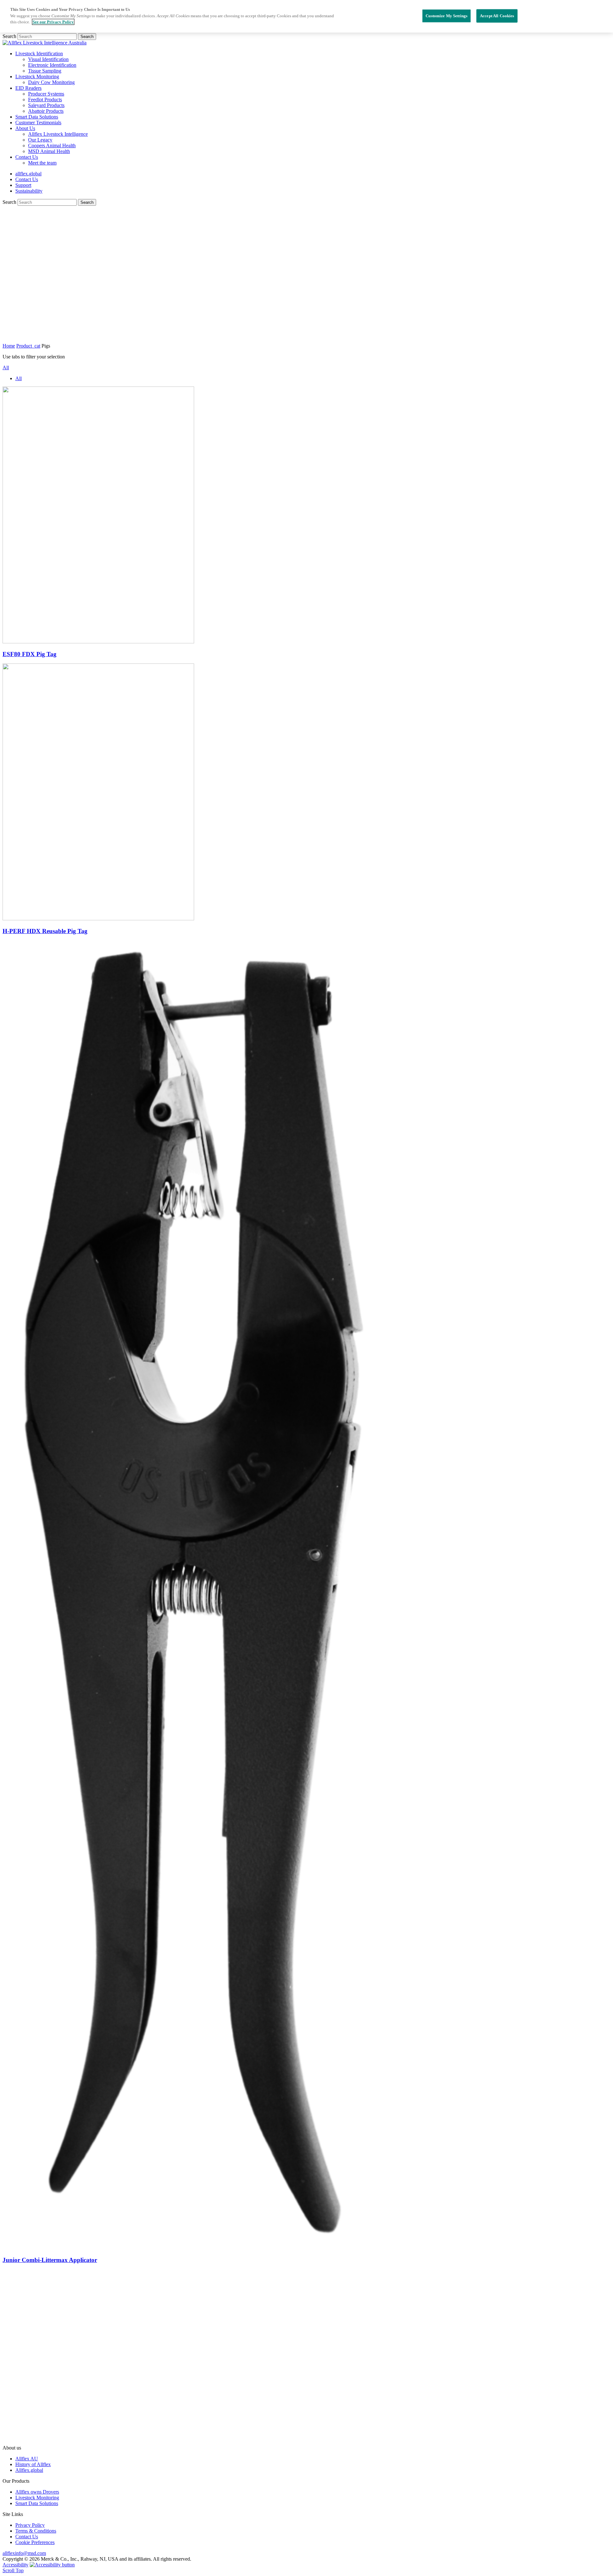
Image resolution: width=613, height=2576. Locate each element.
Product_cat (28, 346)
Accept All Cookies (497, 15)
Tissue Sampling (45, 71)
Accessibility (15, 2565)
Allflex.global (29, 2470)
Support (23, 185)
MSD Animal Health (49, 151)
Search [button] (87, 37)
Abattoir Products (46, 111)
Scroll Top (13, 2570)
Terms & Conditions (36, 2531)
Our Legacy (40, 140)
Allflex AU (27, 2459)
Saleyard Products (46, 105)
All (6, 368)
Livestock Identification (39, 54)
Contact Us (27, 157)
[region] (306, 16)
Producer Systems (46, 94)
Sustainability (29, 191)
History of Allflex (33, 2464)
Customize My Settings (447, 15)
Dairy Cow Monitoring (51, 82)
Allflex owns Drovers (37, 2492)
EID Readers (28, 88)
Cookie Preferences (35, 2542)
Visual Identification (48, 59)
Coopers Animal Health (52, 146)
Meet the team (42, 163)
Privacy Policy (30, 2525)
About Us (25, 128)
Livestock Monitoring (37, 77)
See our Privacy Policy (53, 22)
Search (10, 36)
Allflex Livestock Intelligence (58, 134)
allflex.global (28, 174)
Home (9, 346)
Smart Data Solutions (37, 117)
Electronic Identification (52, 65)
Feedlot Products (45, 100)
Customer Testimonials (38, 123)
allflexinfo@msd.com (24, 2553)
